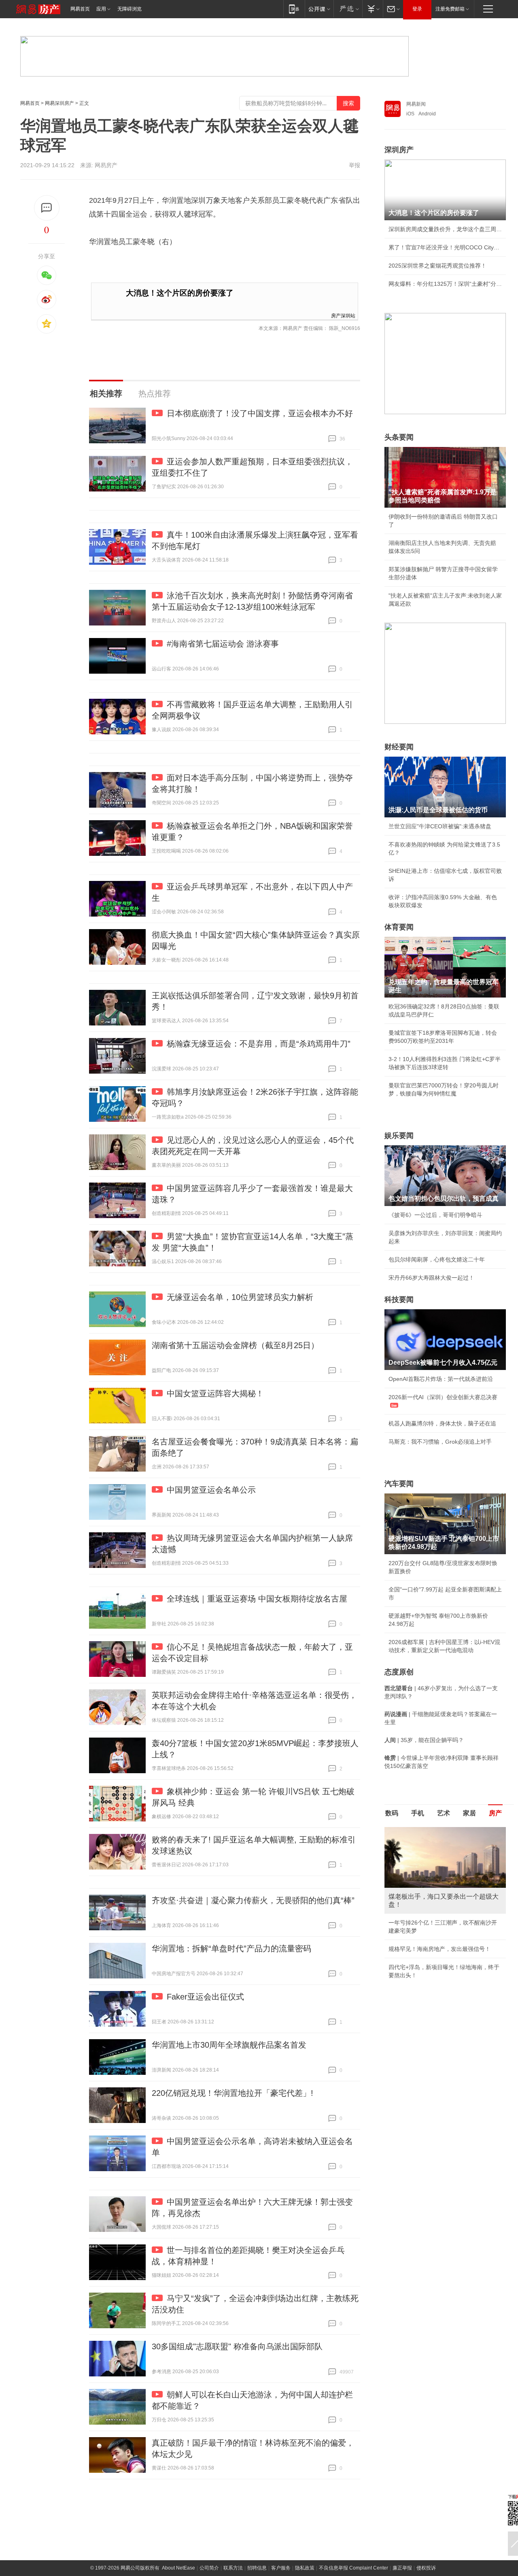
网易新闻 (416, 104)
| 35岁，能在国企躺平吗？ (424, 1740)
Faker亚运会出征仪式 (205, 1997)
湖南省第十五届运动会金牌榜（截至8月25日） (235, 1345)
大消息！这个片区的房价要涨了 (180, 293)
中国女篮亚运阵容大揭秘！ (215, 1393)
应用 (101, 9)
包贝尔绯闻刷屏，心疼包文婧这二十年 (437, 1259)
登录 (417, 9)
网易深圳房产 (59, 103)
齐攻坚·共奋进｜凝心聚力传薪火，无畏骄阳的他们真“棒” (253, 1900)
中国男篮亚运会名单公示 (211, 1490)
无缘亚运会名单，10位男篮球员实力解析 (240, 1297)
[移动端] (294, 9)
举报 (355, 165)
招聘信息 (257, 2568)
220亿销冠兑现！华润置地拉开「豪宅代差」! (232, 2093)
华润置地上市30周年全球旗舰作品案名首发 (229, 2045)
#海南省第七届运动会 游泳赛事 (223, 644)
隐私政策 (305, 2568)
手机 (418, 1813)
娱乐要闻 (399, 1136)
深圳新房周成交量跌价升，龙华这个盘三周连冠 (445, 229)
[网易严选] (348, 9)
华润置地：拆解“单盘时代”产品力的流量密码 (231, 1948)
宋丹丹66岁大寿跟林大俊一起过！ (431, 1278)
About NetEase (178, 2568)
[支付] (373, 9)
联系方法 (233, 2568)
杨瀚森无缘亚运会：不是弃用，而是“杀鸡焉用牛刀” (259, 1044)
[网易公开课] (319, 9)
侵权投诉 (426, 2568)
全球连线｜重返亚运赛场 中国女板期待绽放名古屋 (257, 1599)
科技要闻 (399, 1300)
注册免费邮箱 (450, 9)
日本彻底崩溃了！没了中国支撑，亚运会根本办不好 (260, 413)
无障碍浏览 (129, 9)
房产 (495, 1813)
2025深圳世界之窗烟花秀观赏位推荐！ (437, 266)
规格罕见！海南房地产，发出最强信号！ (439, 1949)
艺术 (444, 1813)
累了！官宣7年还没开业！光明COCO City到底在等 (445, 247)
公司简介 (209, 2568)
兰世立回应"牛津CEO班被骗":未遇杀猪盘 (440, 826)
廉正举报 (402, 2568)
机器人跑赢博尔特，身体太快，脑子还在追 (442, 1423)
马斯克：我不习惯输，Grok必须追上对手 (440, 1442)
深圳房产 (399, 150)
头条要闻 (399, 437)
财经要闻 (399, 747)
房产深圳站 (343, 315)
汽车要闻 (399, 1484)
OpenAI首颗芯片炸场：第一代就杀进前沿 (441, 1379)
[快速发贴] (47, 208)
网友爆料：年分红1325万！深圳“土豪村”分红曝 (445, 284)
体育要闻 (399, 927)
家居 (469, 1813)
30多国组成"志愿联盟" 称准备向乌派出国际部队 (237, 2346)
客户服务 (281, 2568)
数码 (392, 1813)
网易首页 (80, 9)
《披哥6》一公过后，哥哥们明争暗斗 (435, 1215)
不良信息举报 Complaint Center (353, 2568)
